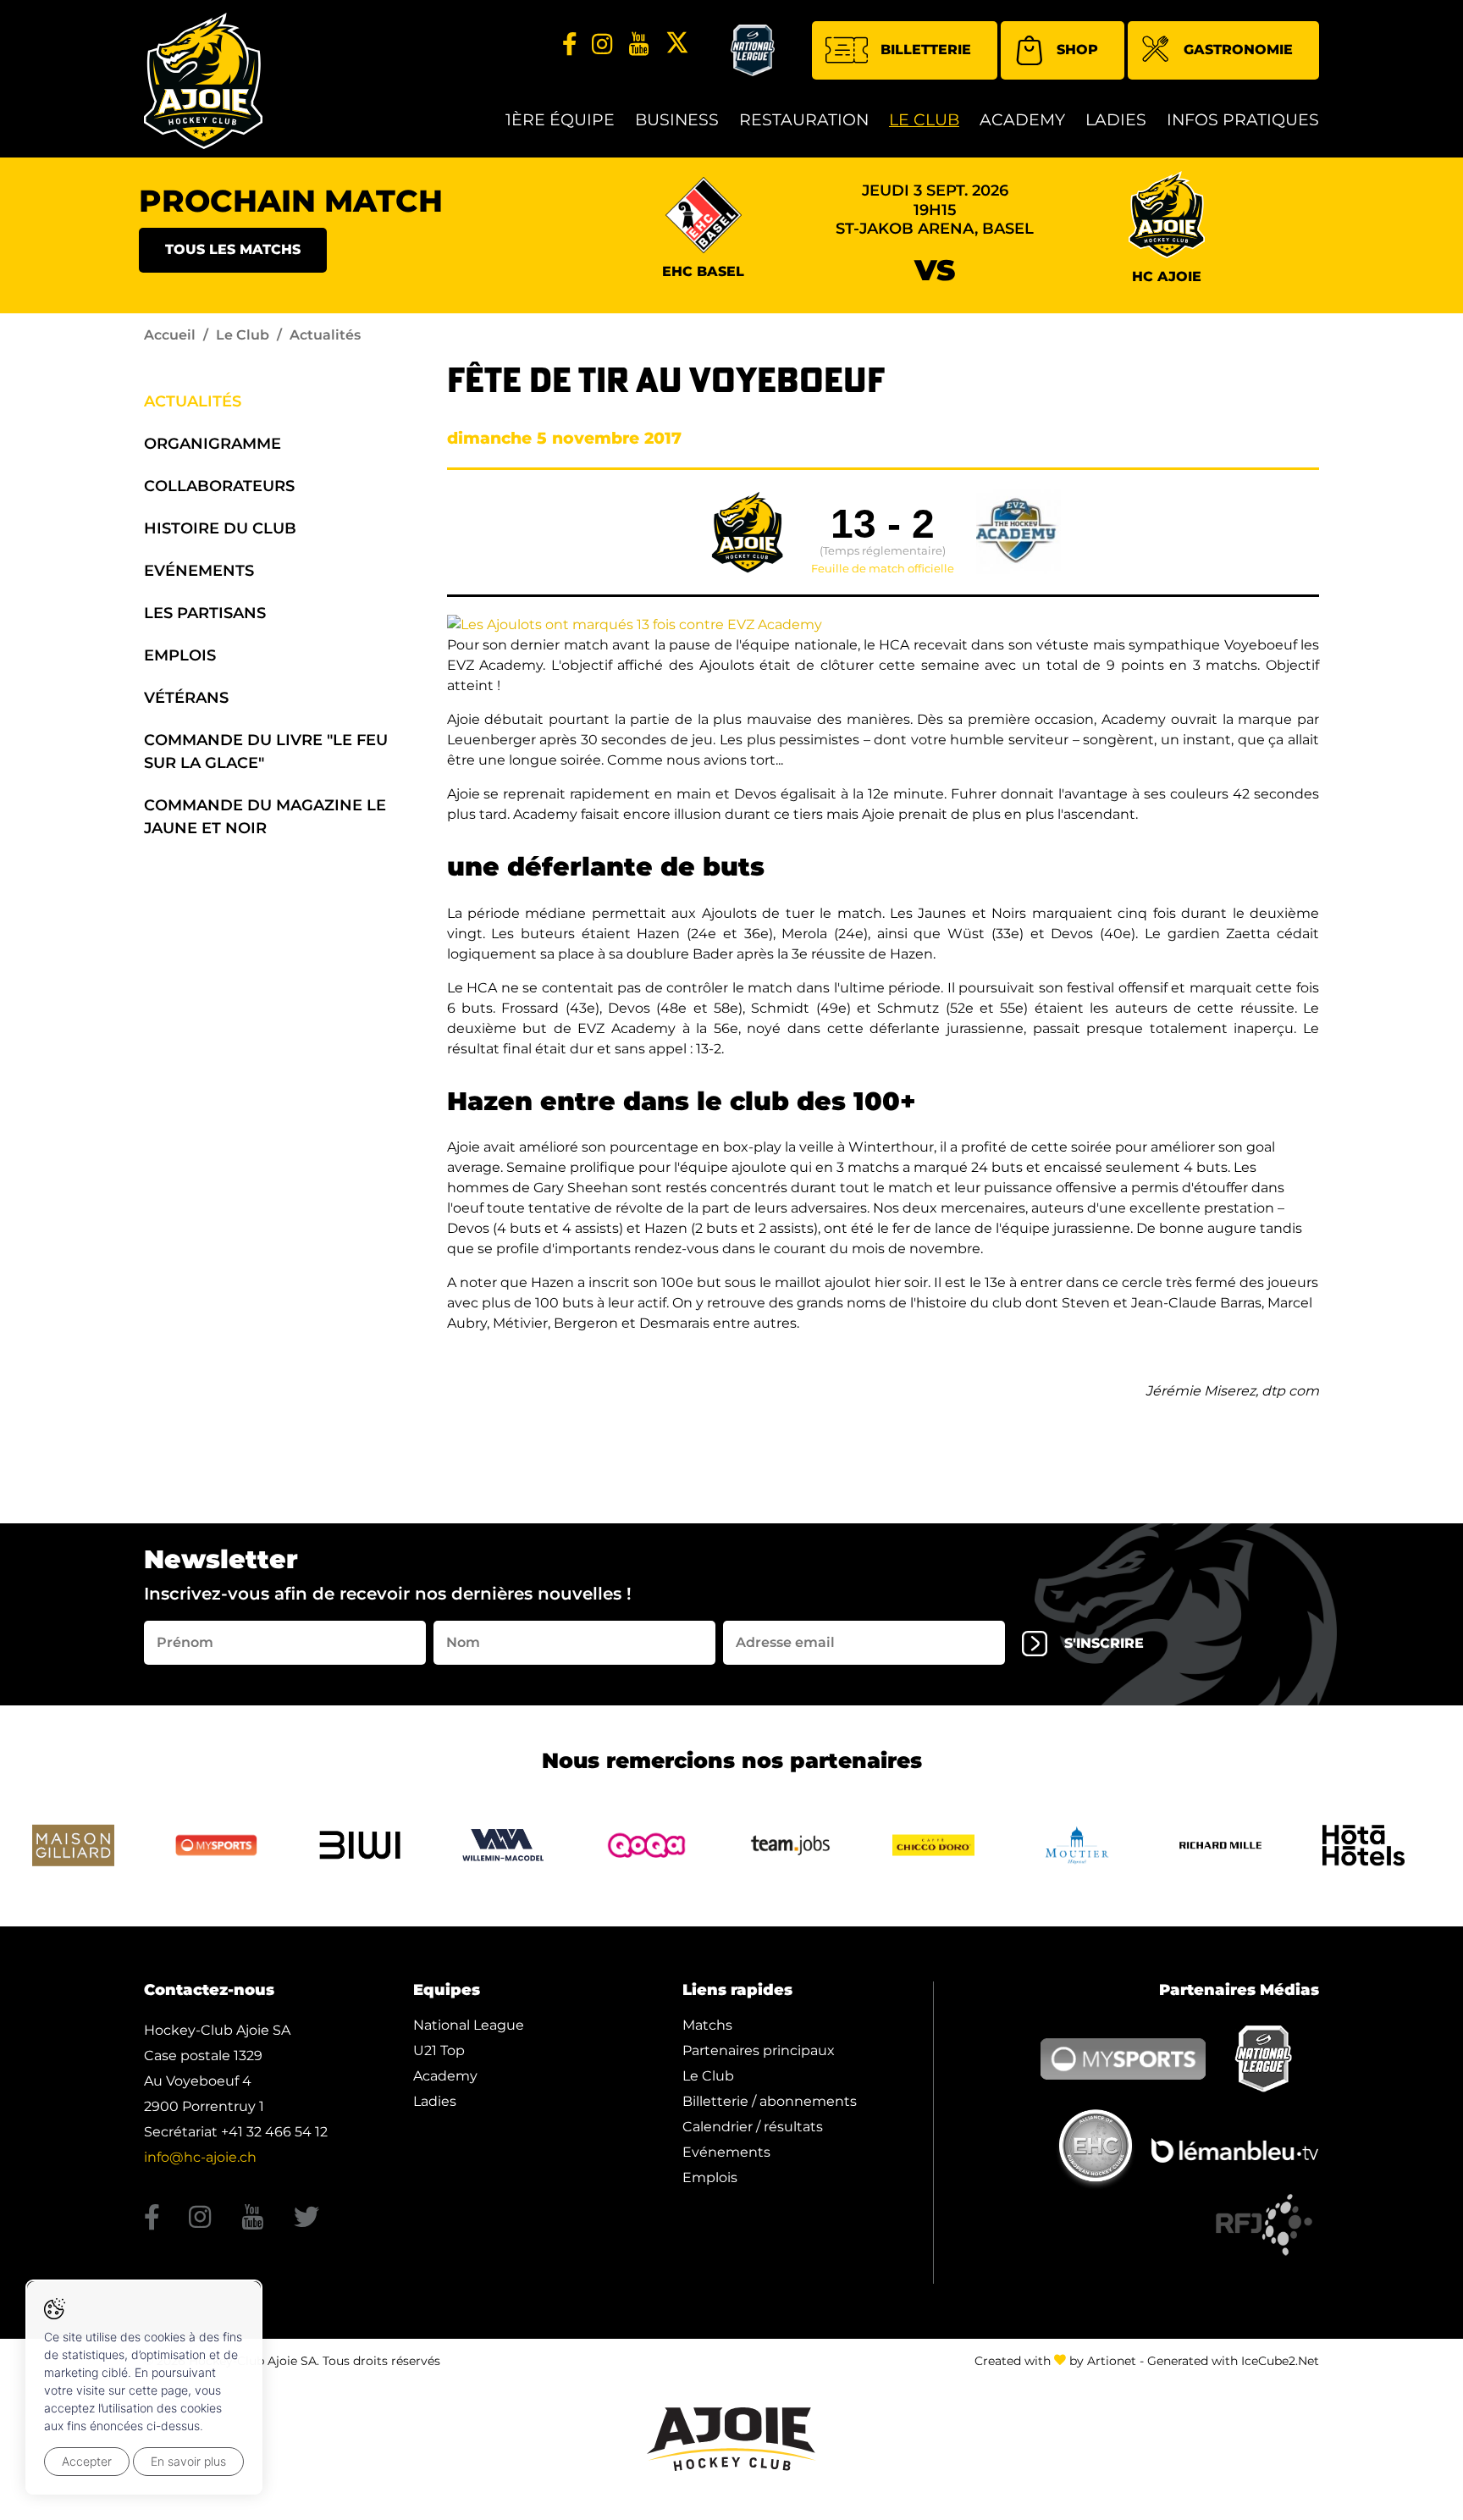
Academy (1022, 120)
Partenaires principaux (759, 2050)
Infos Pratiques (1243, 120)
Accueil (170, 335)
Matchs (707, 2025)
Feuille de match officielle (883, 569)
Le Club (924, 120)
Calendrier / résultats (753, 2127)
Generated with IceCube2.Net (1233, 2361)
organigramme (213, 444)
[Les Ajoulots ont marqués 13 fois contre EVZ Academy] (635, 624)
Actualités (193, 401)
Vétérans (186, 698)
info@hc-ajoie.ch (200, 2157)
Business (677, 120)
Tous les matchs (233, 249)
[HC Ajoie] (203, 81)
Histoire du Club (220, 528)
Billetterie (926, 50)
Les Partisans (205, 613)
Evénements (199, 571)
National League (469, 2025)
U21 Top (439, 2050)
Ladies (1116, 120)
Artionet (1112, 2361)
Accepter (87, 2461)
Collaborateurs (219, 486)
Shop (1077, 50)
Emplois (180, 655)
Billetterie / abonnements (770, 2101)
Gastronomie (1238, 50)
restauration (804, 120)
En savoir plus (188, 2461)
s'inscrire (1104, 1643)
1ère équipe (560, 120)
